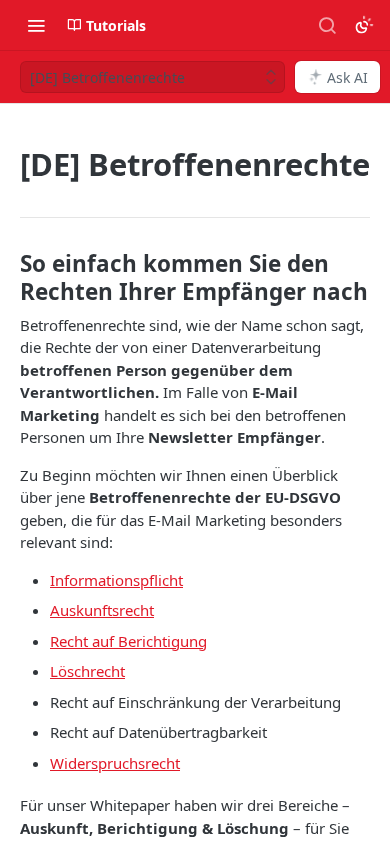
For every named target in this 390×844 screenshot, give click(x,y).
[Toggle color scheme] (364, 25)
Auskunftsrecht (102, 610)
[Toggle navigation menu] (36, 25)
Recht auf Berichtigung (128, 641)
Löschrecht (87, 671)
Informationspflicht (116, 580)
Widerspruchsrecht (115, 763)
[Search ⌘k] (327, 25)
